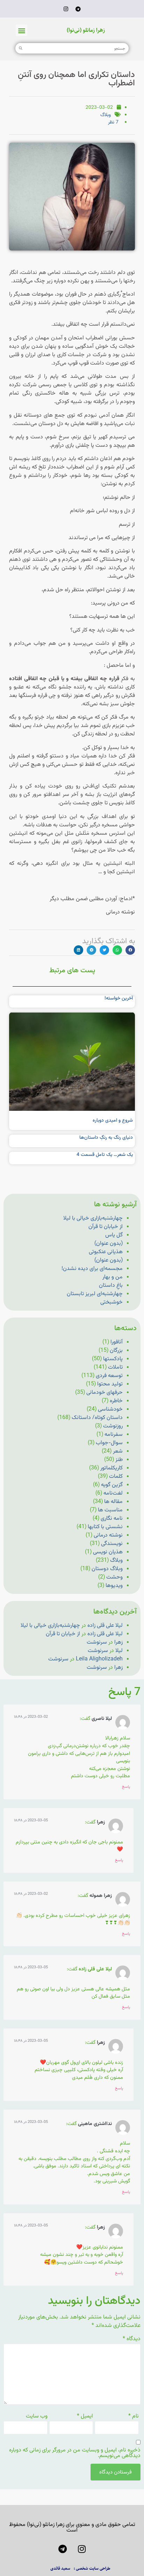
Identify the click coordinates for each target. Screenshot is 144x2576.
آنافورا (117, 1342)
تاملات (115, 1367)
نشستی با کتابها (105, 1527)
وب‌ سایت (37, 2416)
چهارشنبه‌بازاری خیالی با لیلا (93, 1218)
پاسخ (126, 1787)
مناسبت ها (110, 1510)
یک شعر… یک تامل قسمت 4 (105, 1155)
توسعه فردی (109, 1376)
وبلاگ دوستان (107, 1569)
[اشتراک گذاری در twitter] (104, 950)
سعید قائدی (60, 2568)
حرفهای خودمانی (105, 1393)
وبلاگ (106, 115)
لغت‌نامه (113, 1493)
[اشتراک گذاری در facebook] (130, 950)
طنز (119, 1460)
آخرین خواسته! (119, 998)
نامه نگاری (112, 1519)
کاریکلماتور (111, 1468)
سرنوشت (97, 1642)
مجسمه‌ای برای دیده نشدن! (92, 1269)
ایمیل (85, 2416)
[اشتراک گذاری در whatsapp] (117, 950)
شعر (118, 1451)
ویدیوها (114, 1586)
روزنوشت (113, 1426)
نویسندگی (112, 1544)
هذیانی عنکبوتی (106, 1252)
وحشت (114, 1577)
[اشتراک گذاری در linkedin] (78, 950)
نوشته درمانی (108, 1535)
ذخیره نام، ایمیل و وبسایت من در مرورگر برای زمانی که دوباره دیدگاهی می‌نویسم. (75, 2453)
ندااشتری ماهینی (95, 2124)
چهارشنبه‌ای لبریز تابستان (95, 1294)
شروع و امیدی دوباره (113, 1121)
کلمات (116, 1477)
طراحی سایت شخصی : (92, 2568)
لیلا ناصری (102, 1719)
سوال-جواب (109, 1443)
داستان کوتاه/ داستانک (97, 1418)
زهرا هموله (101, 1896)
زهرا (118, 1642)
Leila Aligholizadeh (99, 1659)
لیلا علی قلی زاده (105, 1626)
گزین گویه (112, 1485)
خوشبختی (111, 1302)
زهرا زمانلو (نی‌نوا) (86, 30)
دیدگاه (132, 2339)
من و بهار (113, 1277)
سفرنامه (114, 1435)
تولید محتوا (110, 1384)
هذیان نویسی (108, 1552)
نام (134, 2416)
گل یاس (114, 1235)
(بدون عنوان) (109, 1244)
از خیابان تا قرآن (106, 1227)
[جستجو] (21, 48)
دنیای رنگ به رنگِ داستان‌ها (106, 1138)
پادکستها (113, 1359)
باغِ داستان (111, 1286)
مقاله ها (113, 1502)
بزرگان (116, 1351)
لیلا (119, 1651)
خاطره (116, 1401)
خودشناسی (110, 1409)
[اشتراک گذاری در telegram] (91, 950)
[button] (21, 30)
